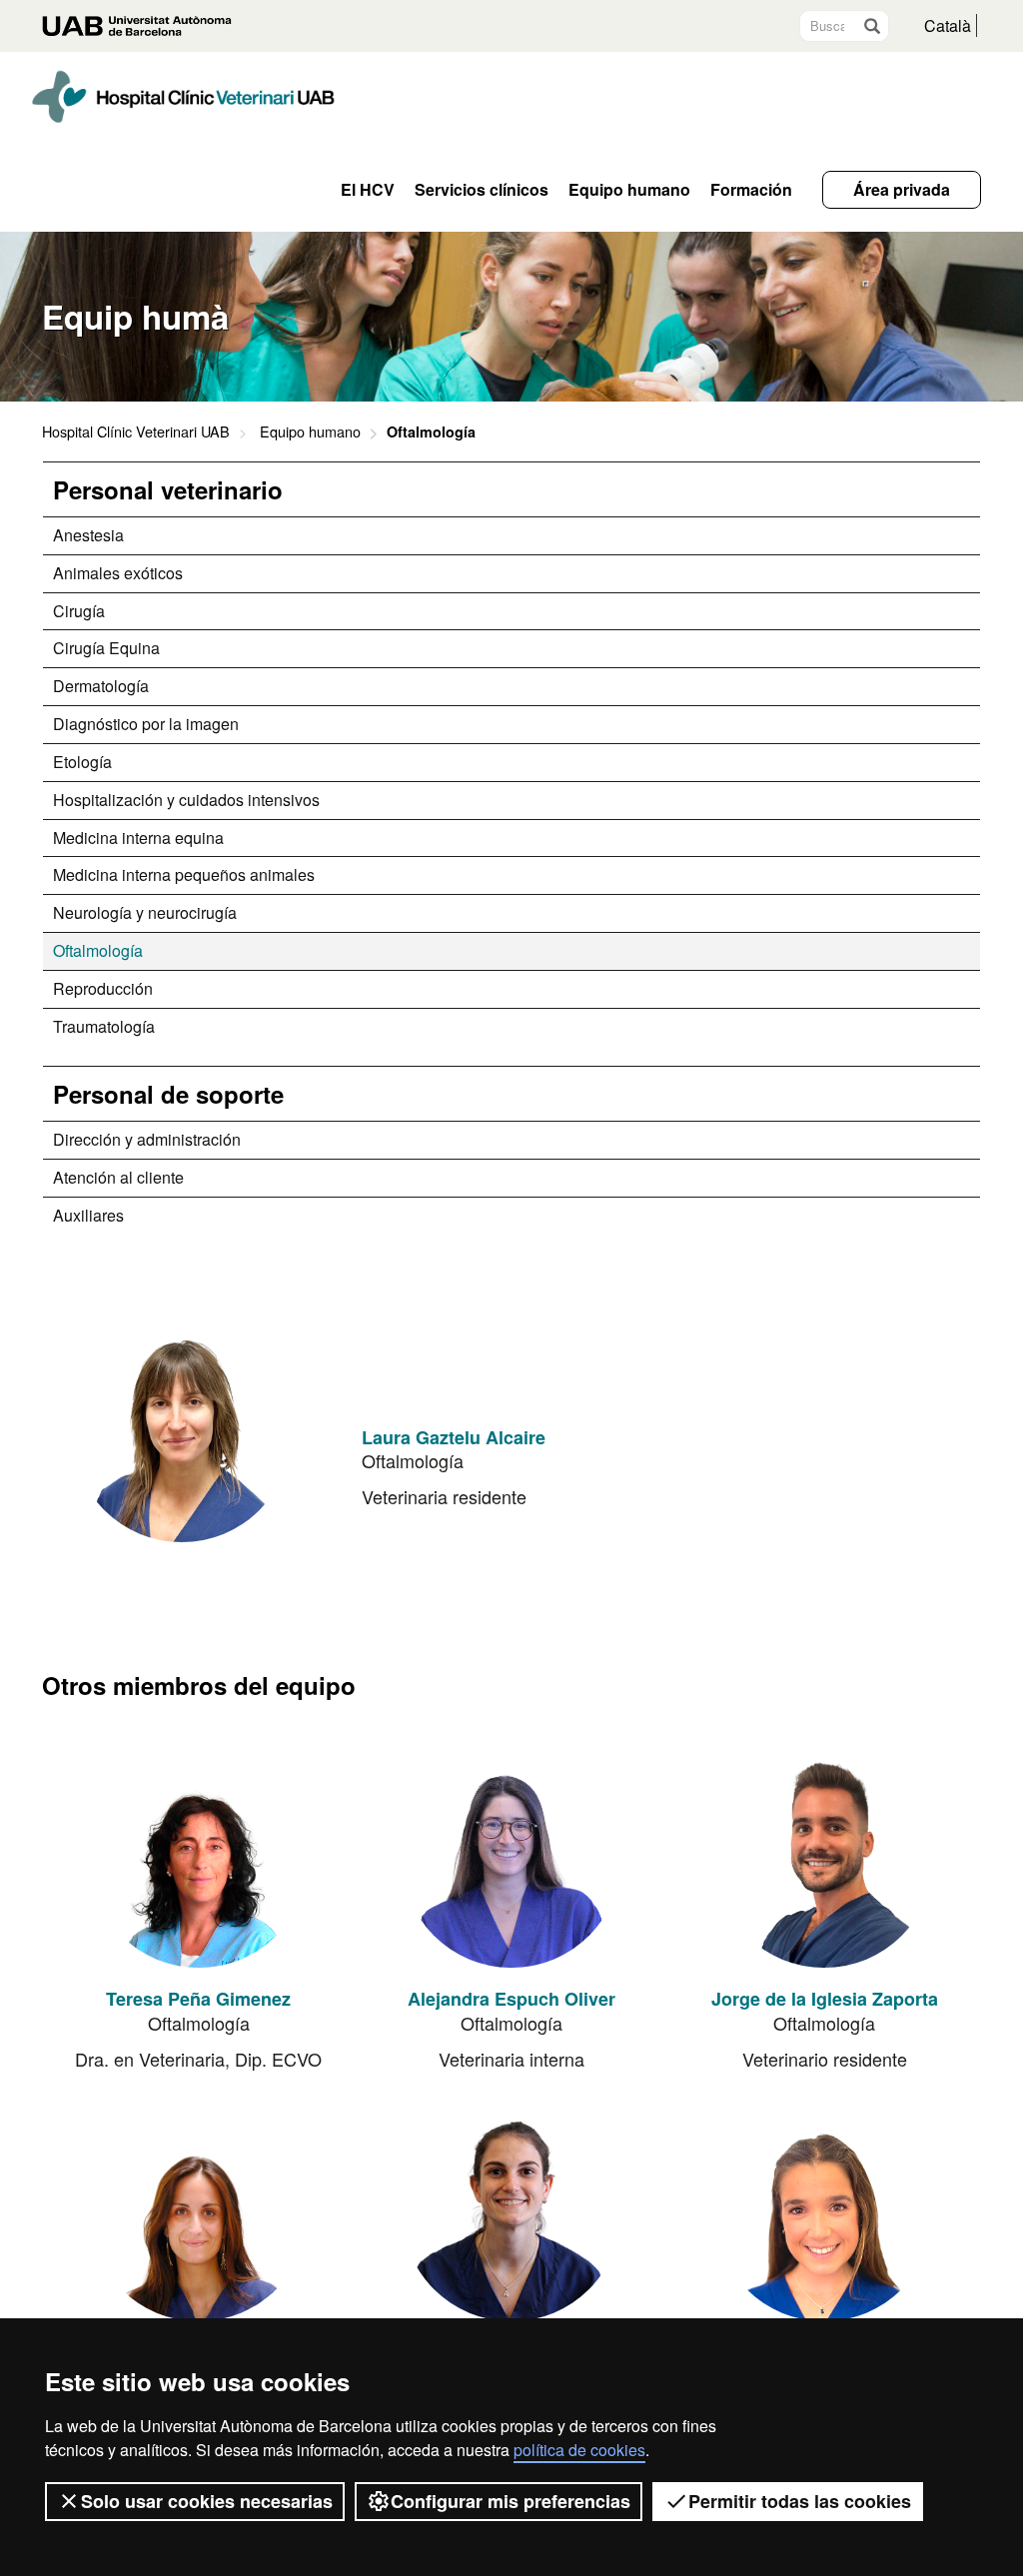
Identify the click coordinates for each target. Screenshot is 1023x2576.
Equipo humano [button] (629, 190)
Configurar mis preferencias (511, 2501)
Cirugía (79, 611)
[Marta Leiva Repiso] (199, 2211)
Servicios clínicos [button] (482, 190)
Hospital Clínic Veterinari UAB (136, 431)
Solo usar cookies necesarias (207, 2501)
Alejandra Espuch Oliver (511, 1999)
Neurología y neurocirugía (145, 912)
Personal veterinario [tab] (168, 489)
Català (948, 25)
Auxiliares (88, 1215)
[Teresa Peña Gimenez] (199, 1858)
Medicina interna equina (138, 838)
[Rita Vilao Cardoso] (824, 2211)
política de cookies (579, 2450)
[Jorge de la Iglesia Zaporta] (824, 1858)
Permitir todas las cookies (800, 2501)
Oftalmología (98, 950)
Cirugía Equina (106, 648)
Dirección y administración (147, 1139)
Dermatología (101, 686)
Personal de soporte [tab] (168, 1094)
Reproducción (103, 988)
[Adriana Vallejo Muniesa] (511, 2211)
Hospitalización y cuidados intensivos (186, 800)
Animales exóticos (118, 573)
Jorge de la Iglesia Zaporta (825, 1999)
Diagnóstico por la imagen (146, 724)
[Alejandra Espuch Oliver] (511, 1858)
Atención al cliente (118, 1177)
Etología (82, 762)
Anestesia (88, 535)
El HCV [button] (368, 190)
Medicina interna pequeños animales (184, 874)
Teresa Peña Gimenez (198, 1999)
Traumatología (104, 1026)
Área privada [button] (902, 189)
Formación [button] (751, 190)
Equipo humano (310, 431)
